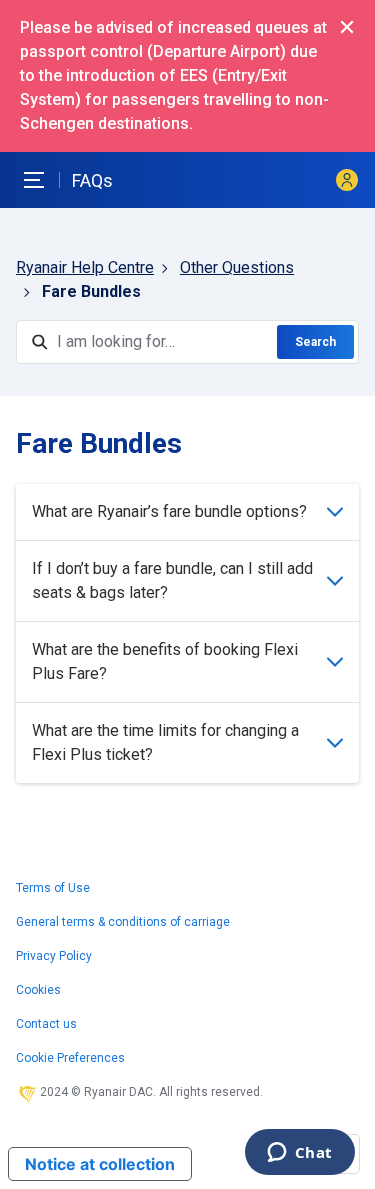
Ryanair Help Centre (85, 267)
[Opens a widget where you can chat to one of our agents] (299, 1154)
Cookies (38, 990)
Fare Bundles (91, 291)
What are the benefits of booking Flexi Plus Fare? (165, 661)
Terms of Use (53, 888)
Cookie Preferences (70, 1058)
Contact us (46, 1024)
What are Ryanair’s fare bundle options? (169, 511)
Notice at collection (100, 1164)
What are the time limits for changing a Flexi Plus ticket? (165, 742)
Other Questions (237, 267)
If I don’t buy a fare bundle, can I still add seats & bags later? (172, 580)
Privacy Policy (54, 956)
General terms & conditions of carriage (123, 922)
